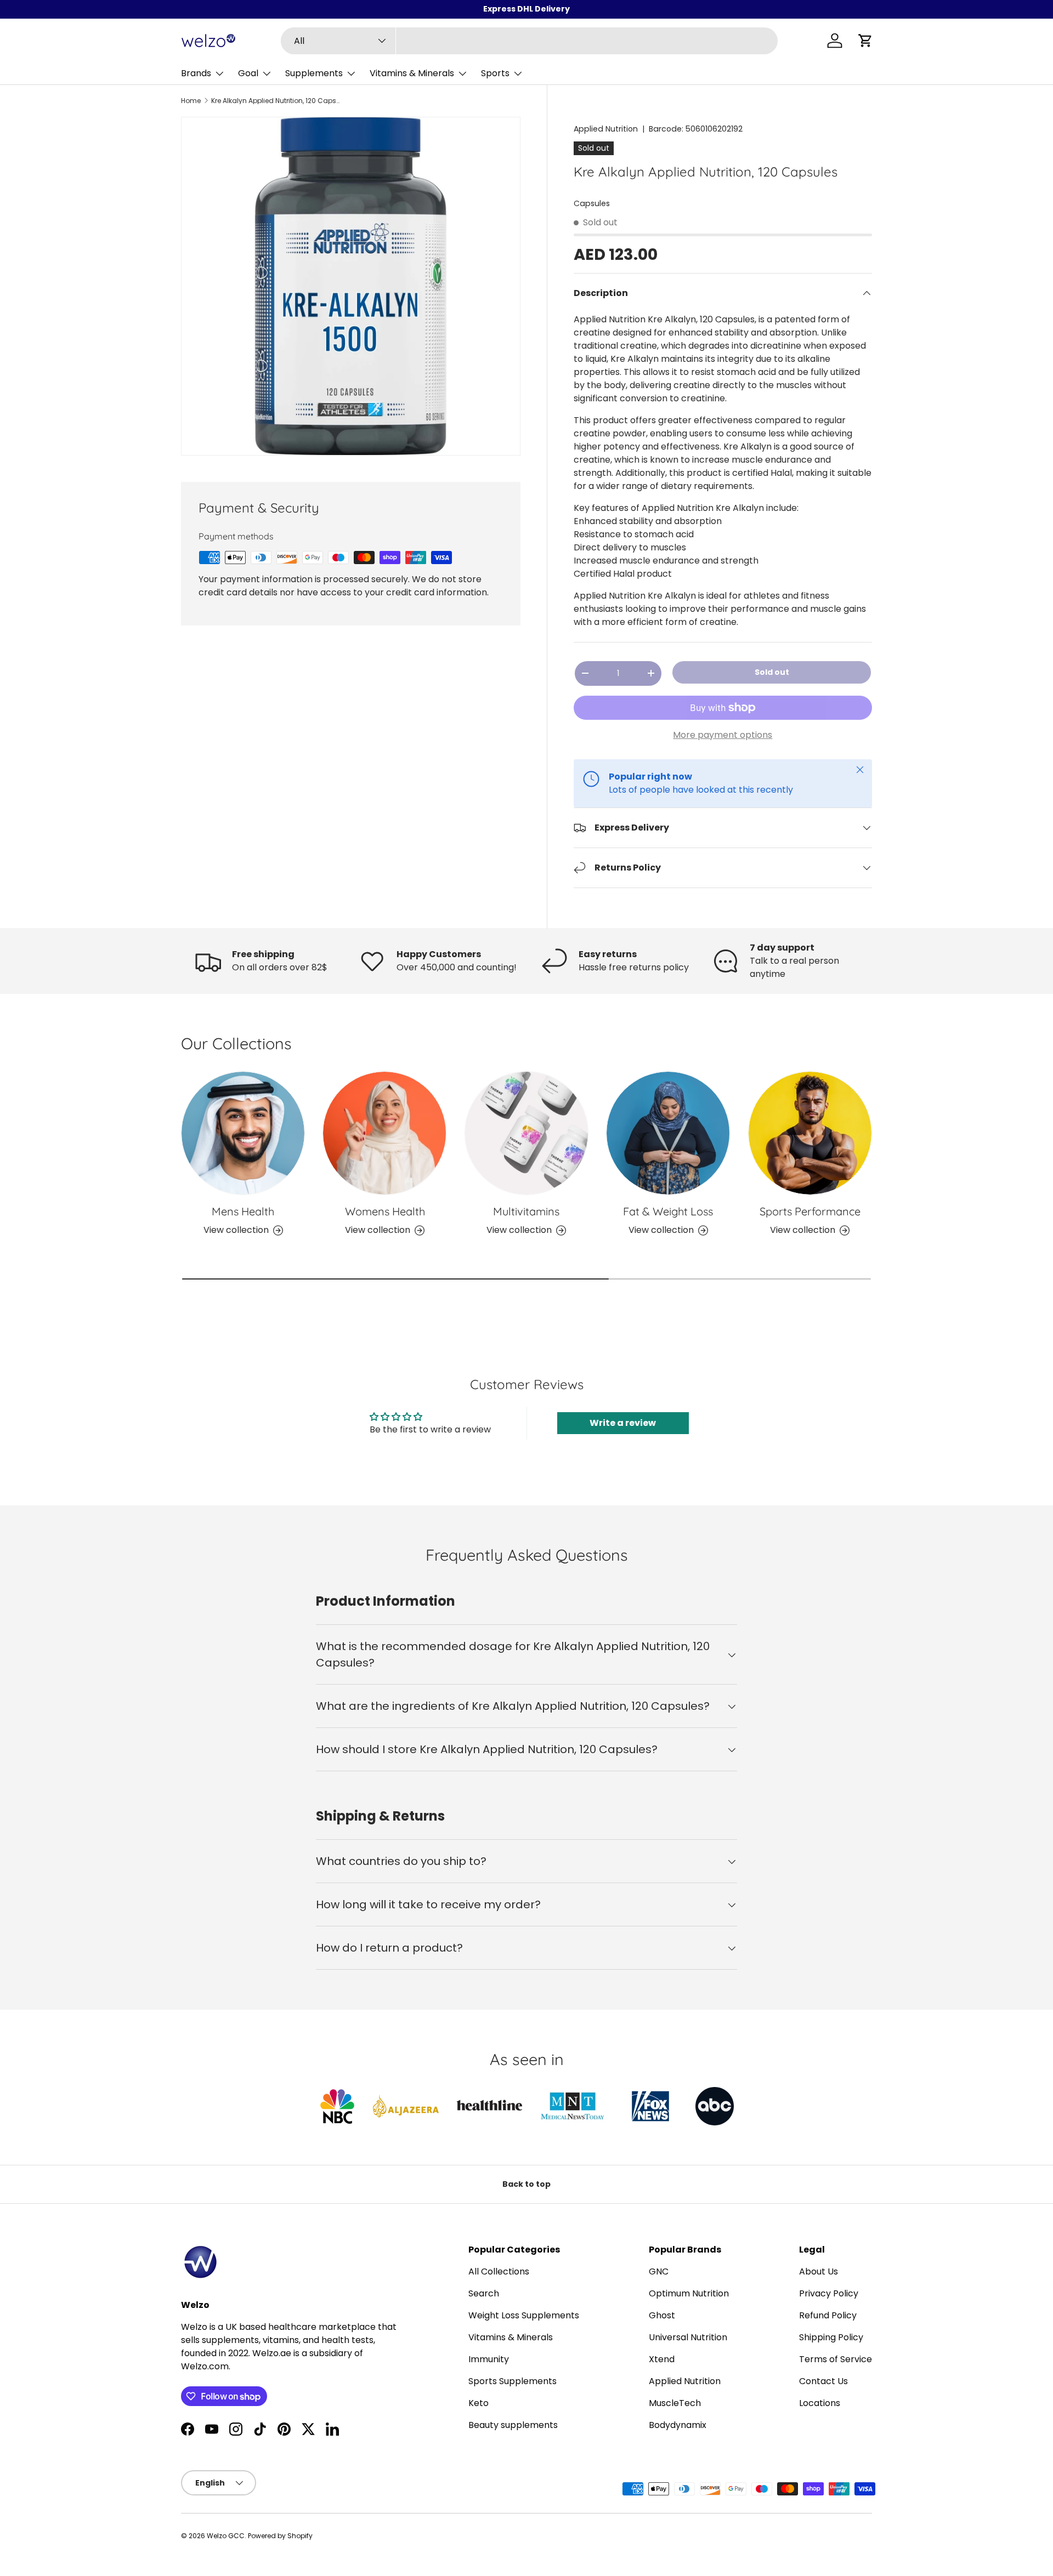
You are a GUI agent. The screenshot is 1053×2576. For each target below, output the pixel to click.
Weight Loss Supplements (524, 2315)
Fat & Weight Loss (668, 1211)
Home (191, 101)
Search (484, 2293)
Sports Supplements (513, 2381)
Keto (479, 2403)
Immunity (489, 2359)
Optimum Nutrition (689, 2293)
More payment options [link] (723, 735)
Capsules (592, 203)
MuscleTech (675, 2403)
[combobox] (530, 41)
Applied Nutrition (606, 129)
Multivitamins (526, 1211)
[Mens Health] (243, 1133)
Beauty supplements (513, 2425)
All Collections (499, 2271)
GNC (659, 2271)
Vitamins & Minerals (412, 73)
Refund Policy (828, 2315)
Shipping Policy (831, 2337)
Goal (248, 73)
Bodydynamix (678, 2425)
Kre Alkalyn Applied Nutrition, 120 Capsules (277, 101)
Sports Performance (810, 1211)
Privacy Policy (829, 2293)
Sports (495, 73)
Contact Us (823, 2381)
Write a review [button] (623, 1423)
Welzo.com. (206, 2366)
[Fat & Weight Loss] (668, 1133)
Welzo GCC (226, 2536)
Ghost (662, 2315)
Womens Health (385, 1211)
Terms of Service (836, 2359)
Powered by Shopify (280, 2536)
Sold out (772, 672)
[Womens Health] (384, 1133)
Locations (820, 2403)
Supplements (314, 73)
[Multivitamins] (526, 1133)
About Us (819, 2271)
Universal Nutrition (688, 2337)
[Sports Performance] (810, 1133)
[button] (865, 41)
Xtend (662, 2359)
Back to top (526, 2184)
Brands (196, 73)
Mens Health (243, 1211)
